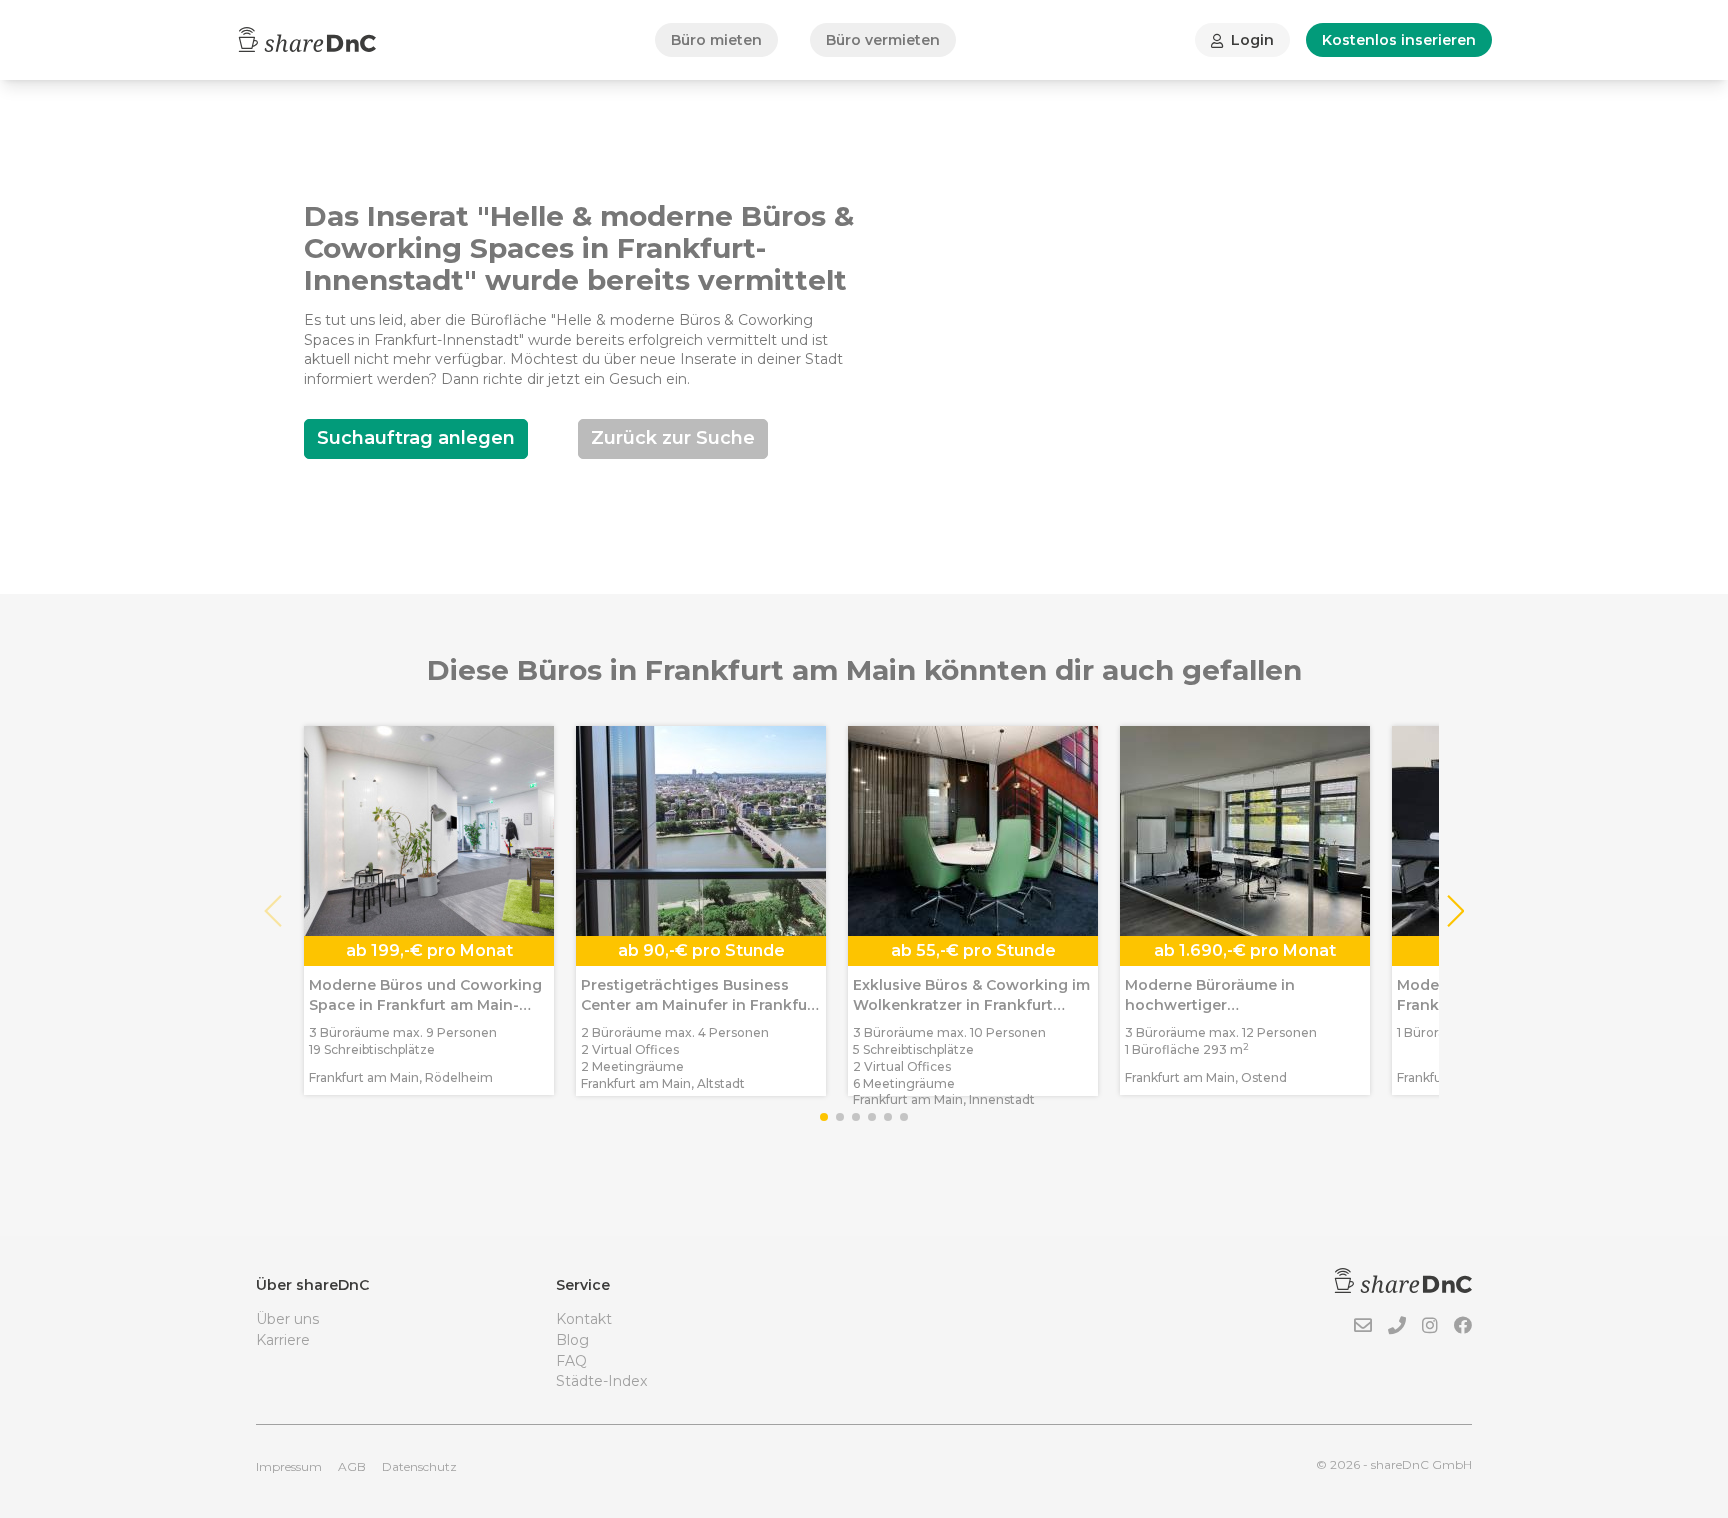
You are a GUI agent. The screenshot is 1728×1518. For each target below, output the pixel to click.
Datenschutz (419, 1466)
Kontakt (584, 1319)
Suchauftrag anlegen (416, 438)
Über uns (287, 1319)
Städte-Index (601, 1381)
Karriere (283, 1340)
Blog (572, 1340)
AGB (352, 1466)
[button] (1454, 911)
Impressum (289, 1466)
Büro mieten (716, 40)
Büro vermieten (883, 40)
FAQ (571, 1361)
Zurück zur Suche (673, 438)
